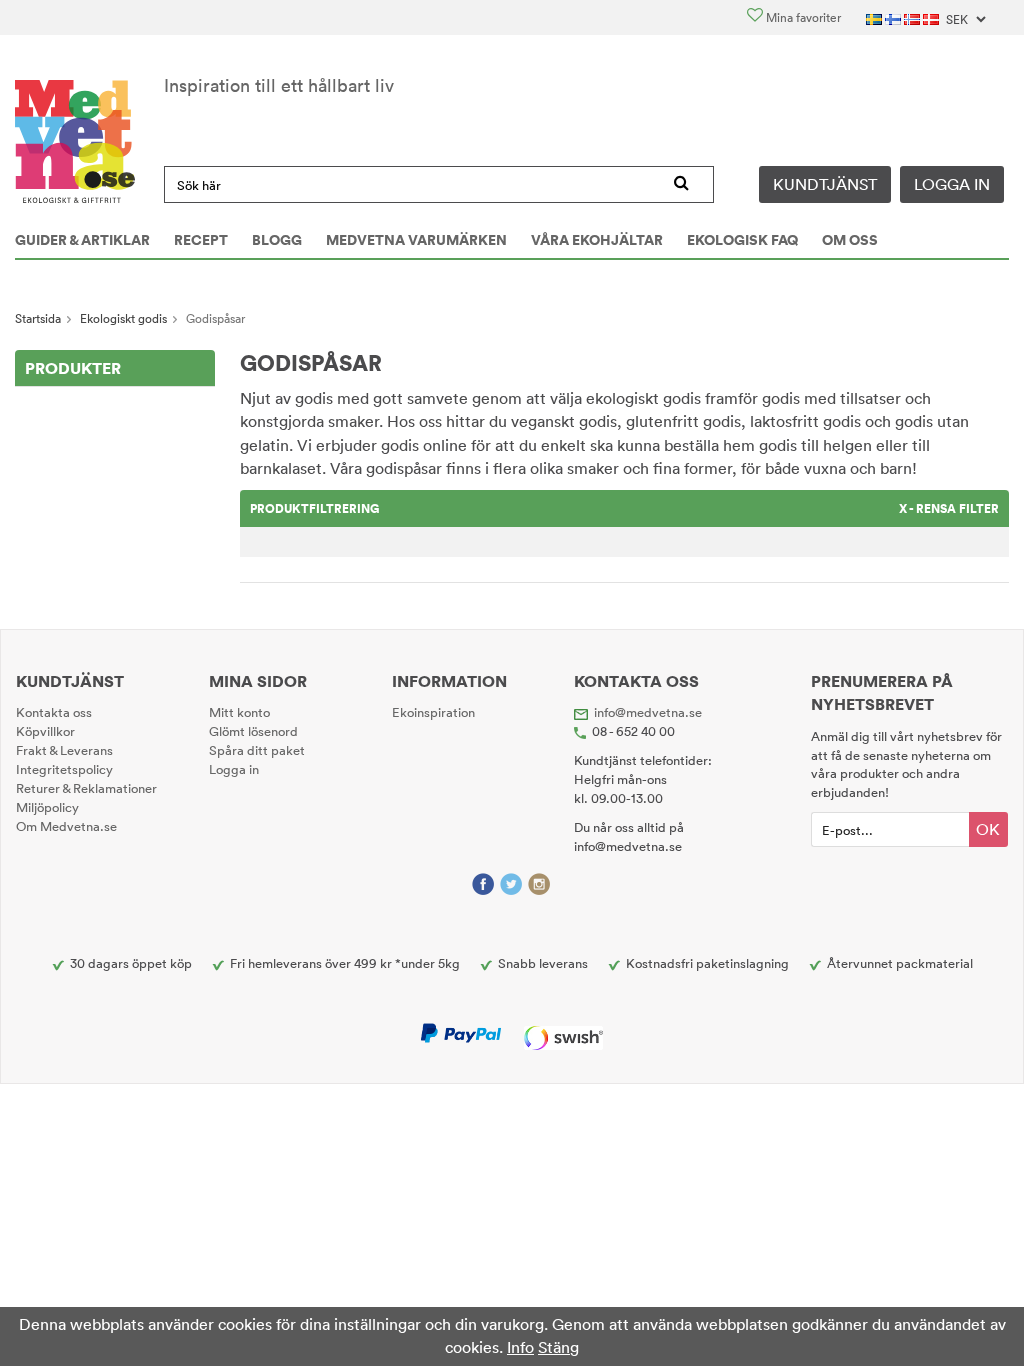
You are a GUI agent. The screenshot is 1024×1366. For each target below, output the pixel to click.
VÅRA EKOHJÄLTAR (597, 240)
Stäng (558, 1347)
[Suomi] (894, 17)
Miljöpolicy (47, 807)
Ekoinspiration (433, 712)
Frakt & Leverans (64, 750)
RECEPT (201, 240)
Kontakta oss (54, 712)
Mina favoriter (802, 17)
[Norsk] (913, 17)
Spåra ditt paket (257, 750)
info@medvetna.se (648, 712)
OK (988, 829)
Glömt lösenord (253, 731)
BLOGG (277, 240)
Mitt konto (239, 712)
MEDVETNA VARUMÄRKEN (416, 240)
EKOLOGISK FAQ (742, 240)
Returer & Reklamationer (86, 788)
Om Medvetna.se (66, 826)
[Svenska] (875, 17)
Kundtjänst (825, 184)
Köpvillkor (45, 731)
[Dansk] (932, 17)
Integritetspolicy (64, 769)
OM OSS (850, 240)
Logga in (952, 184)
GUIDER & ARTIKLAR (82, 240)
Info (520, 1347)
